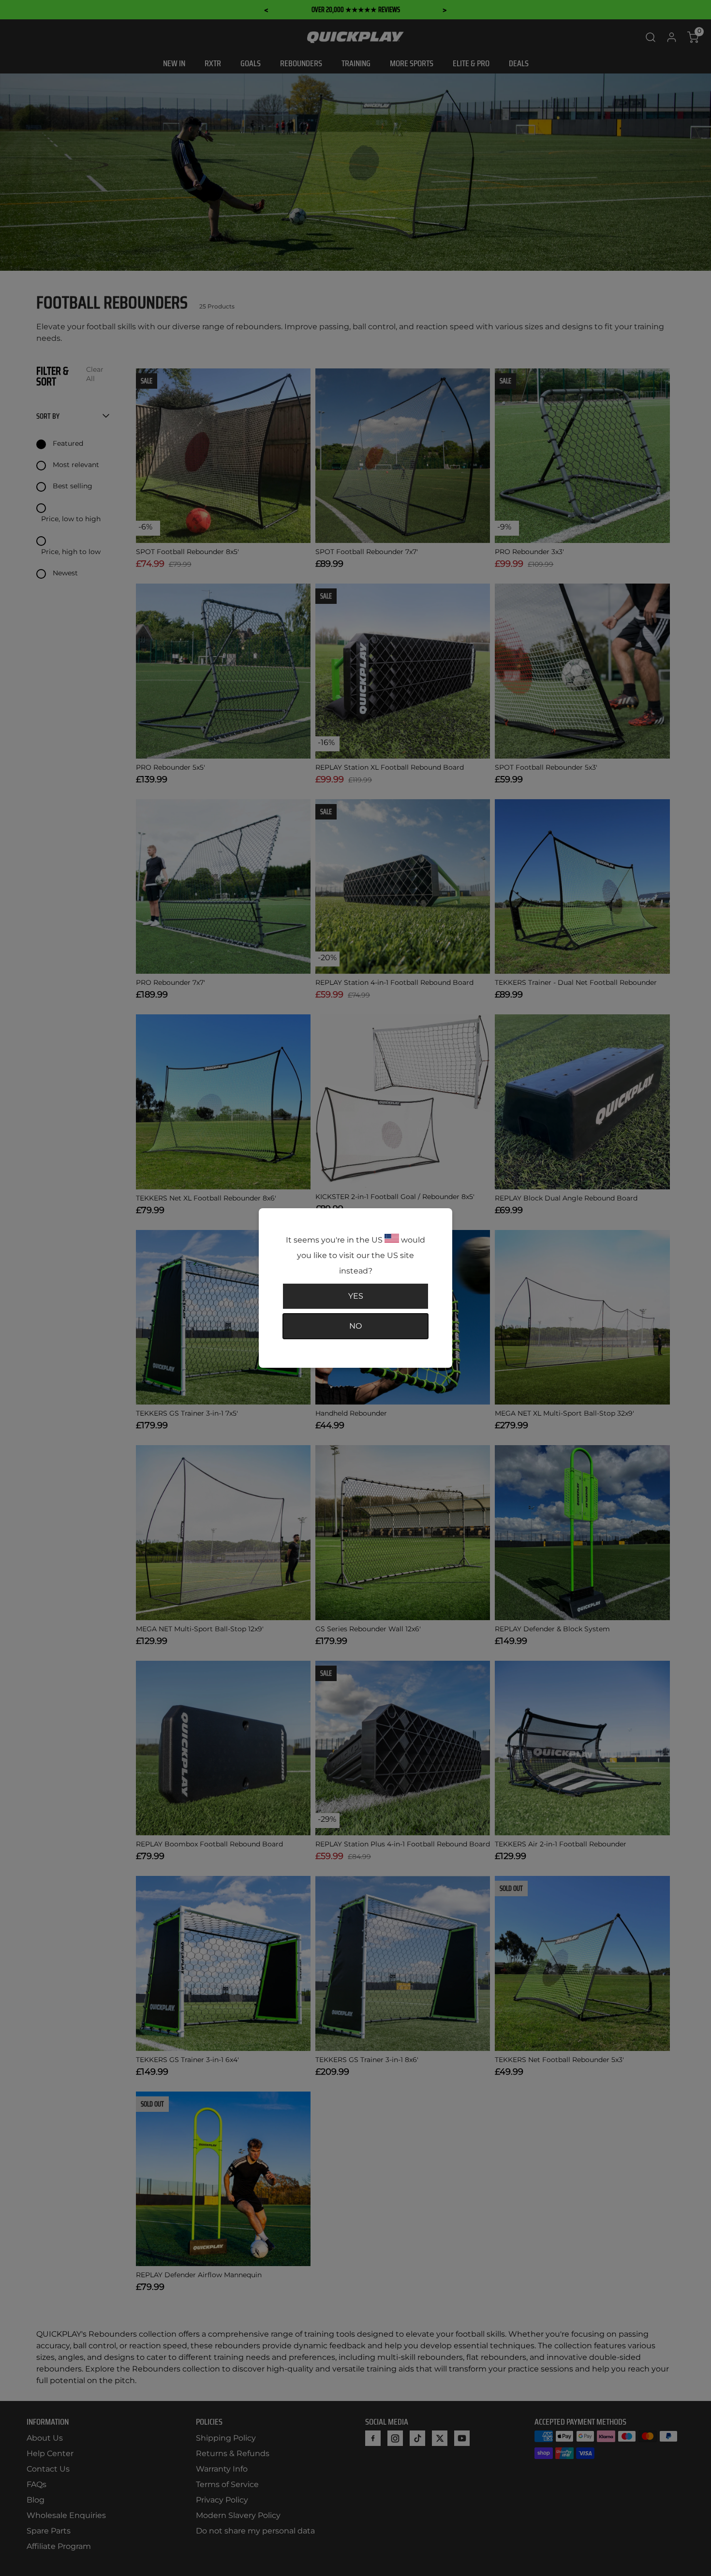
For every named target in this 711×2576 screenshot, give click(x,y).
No (355, 1326)
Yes (356, 1296)
